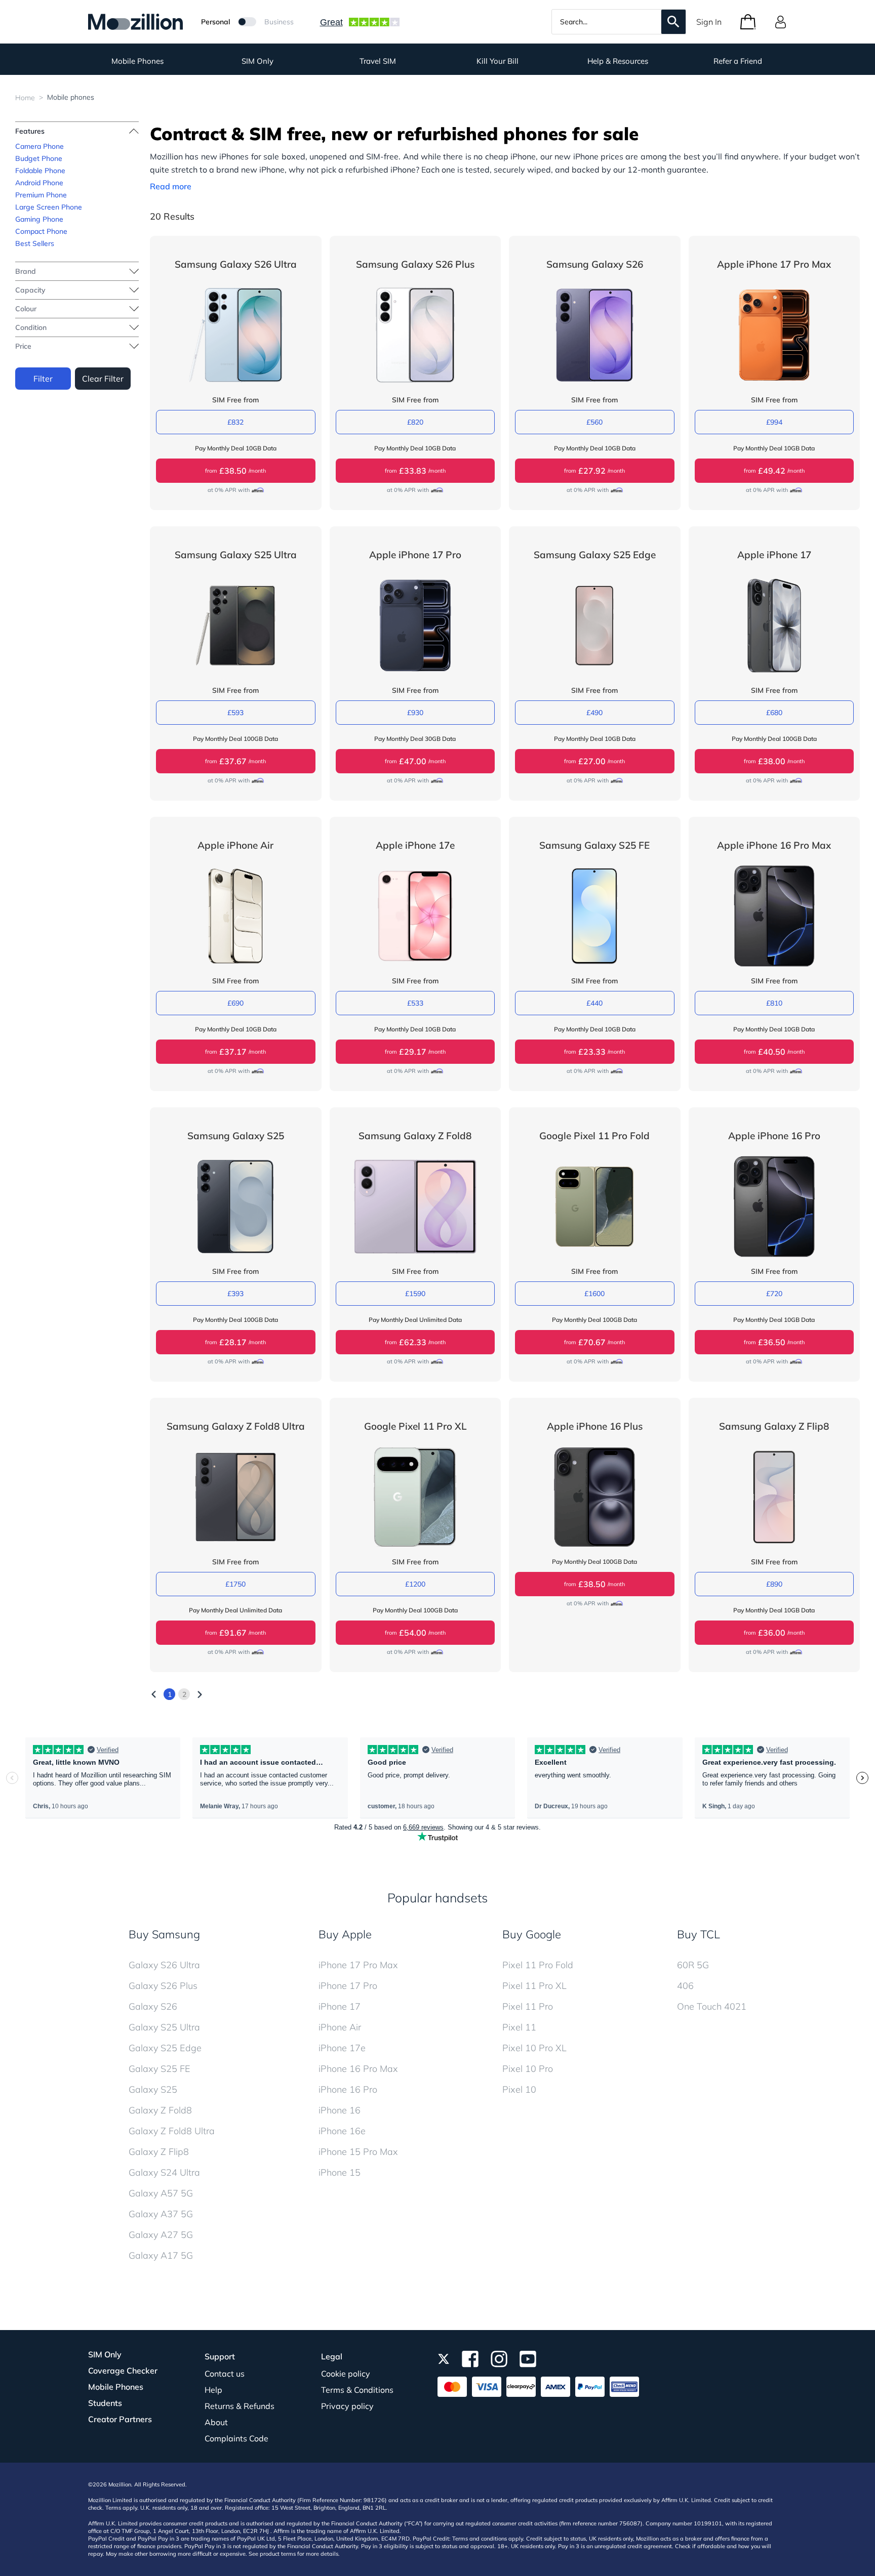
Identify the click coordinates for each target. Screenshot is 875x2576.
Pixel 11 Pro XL (534, 1986)
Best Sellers (35, 243)
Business (279, 22)
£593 (235, 713)
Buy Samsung (164, 1934)
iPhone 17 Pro (348, 1986)
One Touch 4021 (712, 2006)
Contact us (225, 2374)
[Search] (673, 22)
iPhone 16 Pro (348, 2089)
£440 (594, 1003)
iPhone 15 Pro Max (358, 2152)
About (216, 2422)
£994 (774, 422)
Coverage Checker (123, 2371)
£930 (415, 713)
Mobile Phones (137, 61)
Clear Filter (103, 379)
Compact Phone (41, 231)
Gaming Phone (39, 219)
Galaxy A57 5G (161, 2193)
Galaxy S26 (153, 2006)
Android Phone (39, 183)
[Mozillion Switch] (247, 22)
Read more (171, 186)
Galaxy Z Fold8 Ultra (172, 2131)
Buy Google (532, 1934)
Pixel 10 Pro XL (534, 2048)
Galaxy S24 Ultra (164, 2172)
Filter (43, 379)
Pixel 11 (519, 2027)
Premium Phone (41, 195)
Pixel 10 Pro (528, 2069)
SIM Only (257, 61)
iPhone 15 (340, 2172)
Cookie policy (346, 2374)
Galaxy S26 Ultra (164, 1965)
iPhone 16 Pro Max (358, 2069)
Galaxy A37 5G (161, 2214)
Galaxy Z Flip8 (159, 2152)
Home (25, 98)
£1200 (415, 1584)
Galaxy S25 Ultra (164, 2027)
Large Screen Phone (49, 207)
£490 (594, 713)
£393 (235, 1294)
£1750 (235, 1584)
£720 (774, 1294)
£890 (774, 1584)
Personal (215, 22)
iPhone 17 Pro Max (358, 1965)
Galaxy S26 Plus (163, 1986)
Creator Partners (120, 2419)
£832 (235, 422)
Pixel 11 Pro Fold (538, 1965)
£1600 (594, 1294)
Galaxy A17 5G (161, 2255)
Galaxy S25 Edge (165, 2048)
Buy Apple (345, 1934)
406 (685, 1986)
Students (105, 2403)
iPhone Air (340, 2027)
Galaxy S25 (153, 2089)
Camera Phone (39, 146)
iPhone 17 (340, 2006)
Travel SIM (378, 61)
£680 (774, 713)
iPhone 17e (342, 2048)
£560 (594, 422)
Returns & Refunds (240, 2406)
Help (213, 2390)
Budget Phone (39, 158)
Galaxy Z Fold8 (160, 2110)
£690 (235, 1003)
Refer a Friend (738, 61)
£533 (415, 1003)
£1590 (415, 1294)
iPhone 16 (340, 2110)
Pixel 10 (519, 2089)
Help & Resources (618, 61)
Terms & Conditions (357, 2390)
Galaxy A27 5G (161, 2235)
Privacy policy (347, 2406)
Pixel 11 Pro (528, 2006)
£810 (774, 1003)
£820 (415, 422)
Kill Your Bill (498, 61)
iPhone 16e (342, 2131)
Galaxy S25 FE (160, 2069)
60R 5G (693, 1965)
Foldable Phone (40, 171)
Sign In (709, 22)
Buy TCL (699, 1934)
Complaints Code (236, 2438)
